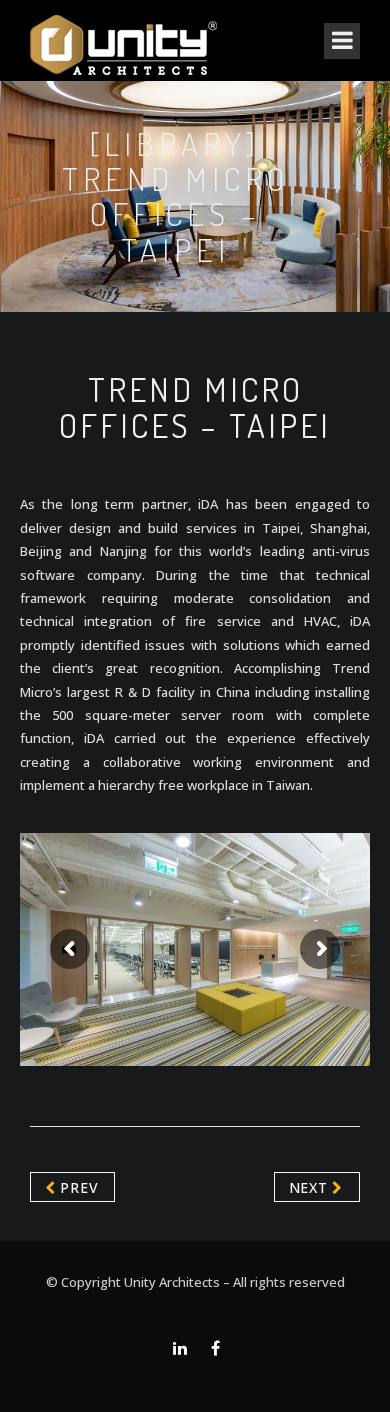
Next (311, 1187)
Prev (77, 1187)
